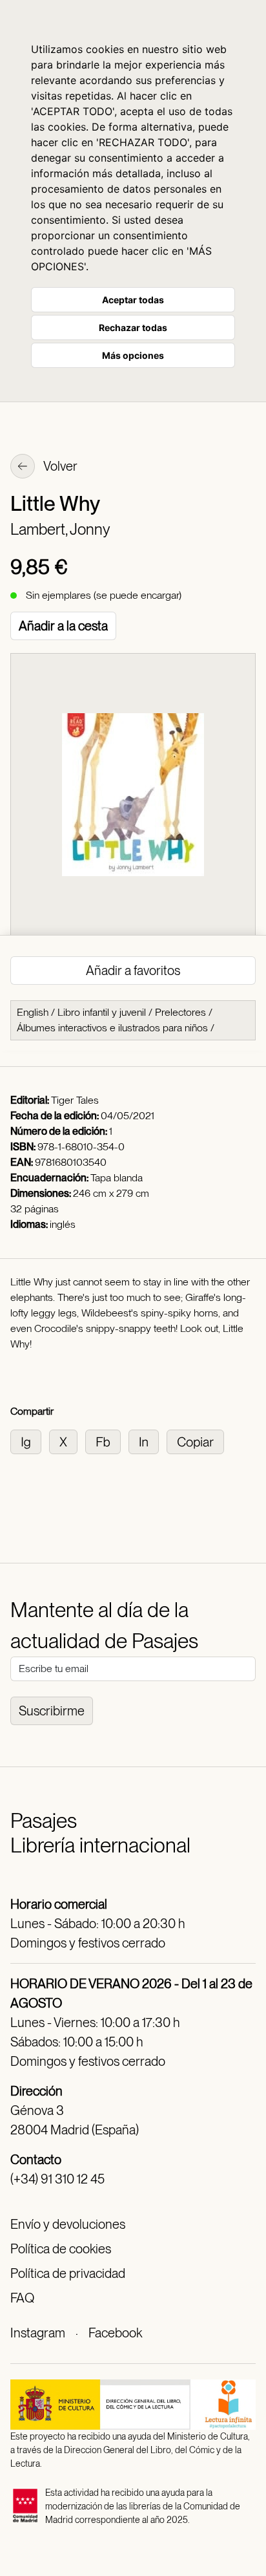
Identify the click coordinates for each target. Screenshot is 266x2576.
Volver (59, 466)
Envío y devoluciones (68, 2224)
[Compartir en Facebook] (107, 1441)
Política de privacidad (68, 2273)
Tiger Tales (75, 1100)
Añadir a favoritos (133, 971)
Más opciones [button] (133, 355)
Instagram (38, 2333)
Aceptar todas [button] (133, 300)
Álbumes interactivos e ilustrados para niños (112, 1028)
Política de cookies (61, 2249)
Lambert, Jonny (60, 529)
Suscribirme (52, 1711)
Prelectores (180, 1012)
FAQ (22, 2298)
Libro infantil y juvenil (102, 1012)
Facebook (115, 2333)
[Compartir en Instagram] (30, 1441)
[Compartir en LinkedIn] (148, 1441)
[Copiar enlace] (198, 1441)
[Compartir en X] (67, 1441)
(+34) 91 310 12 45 (57, 2179)
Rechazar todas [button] (133, 327)
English (33, 1012)
